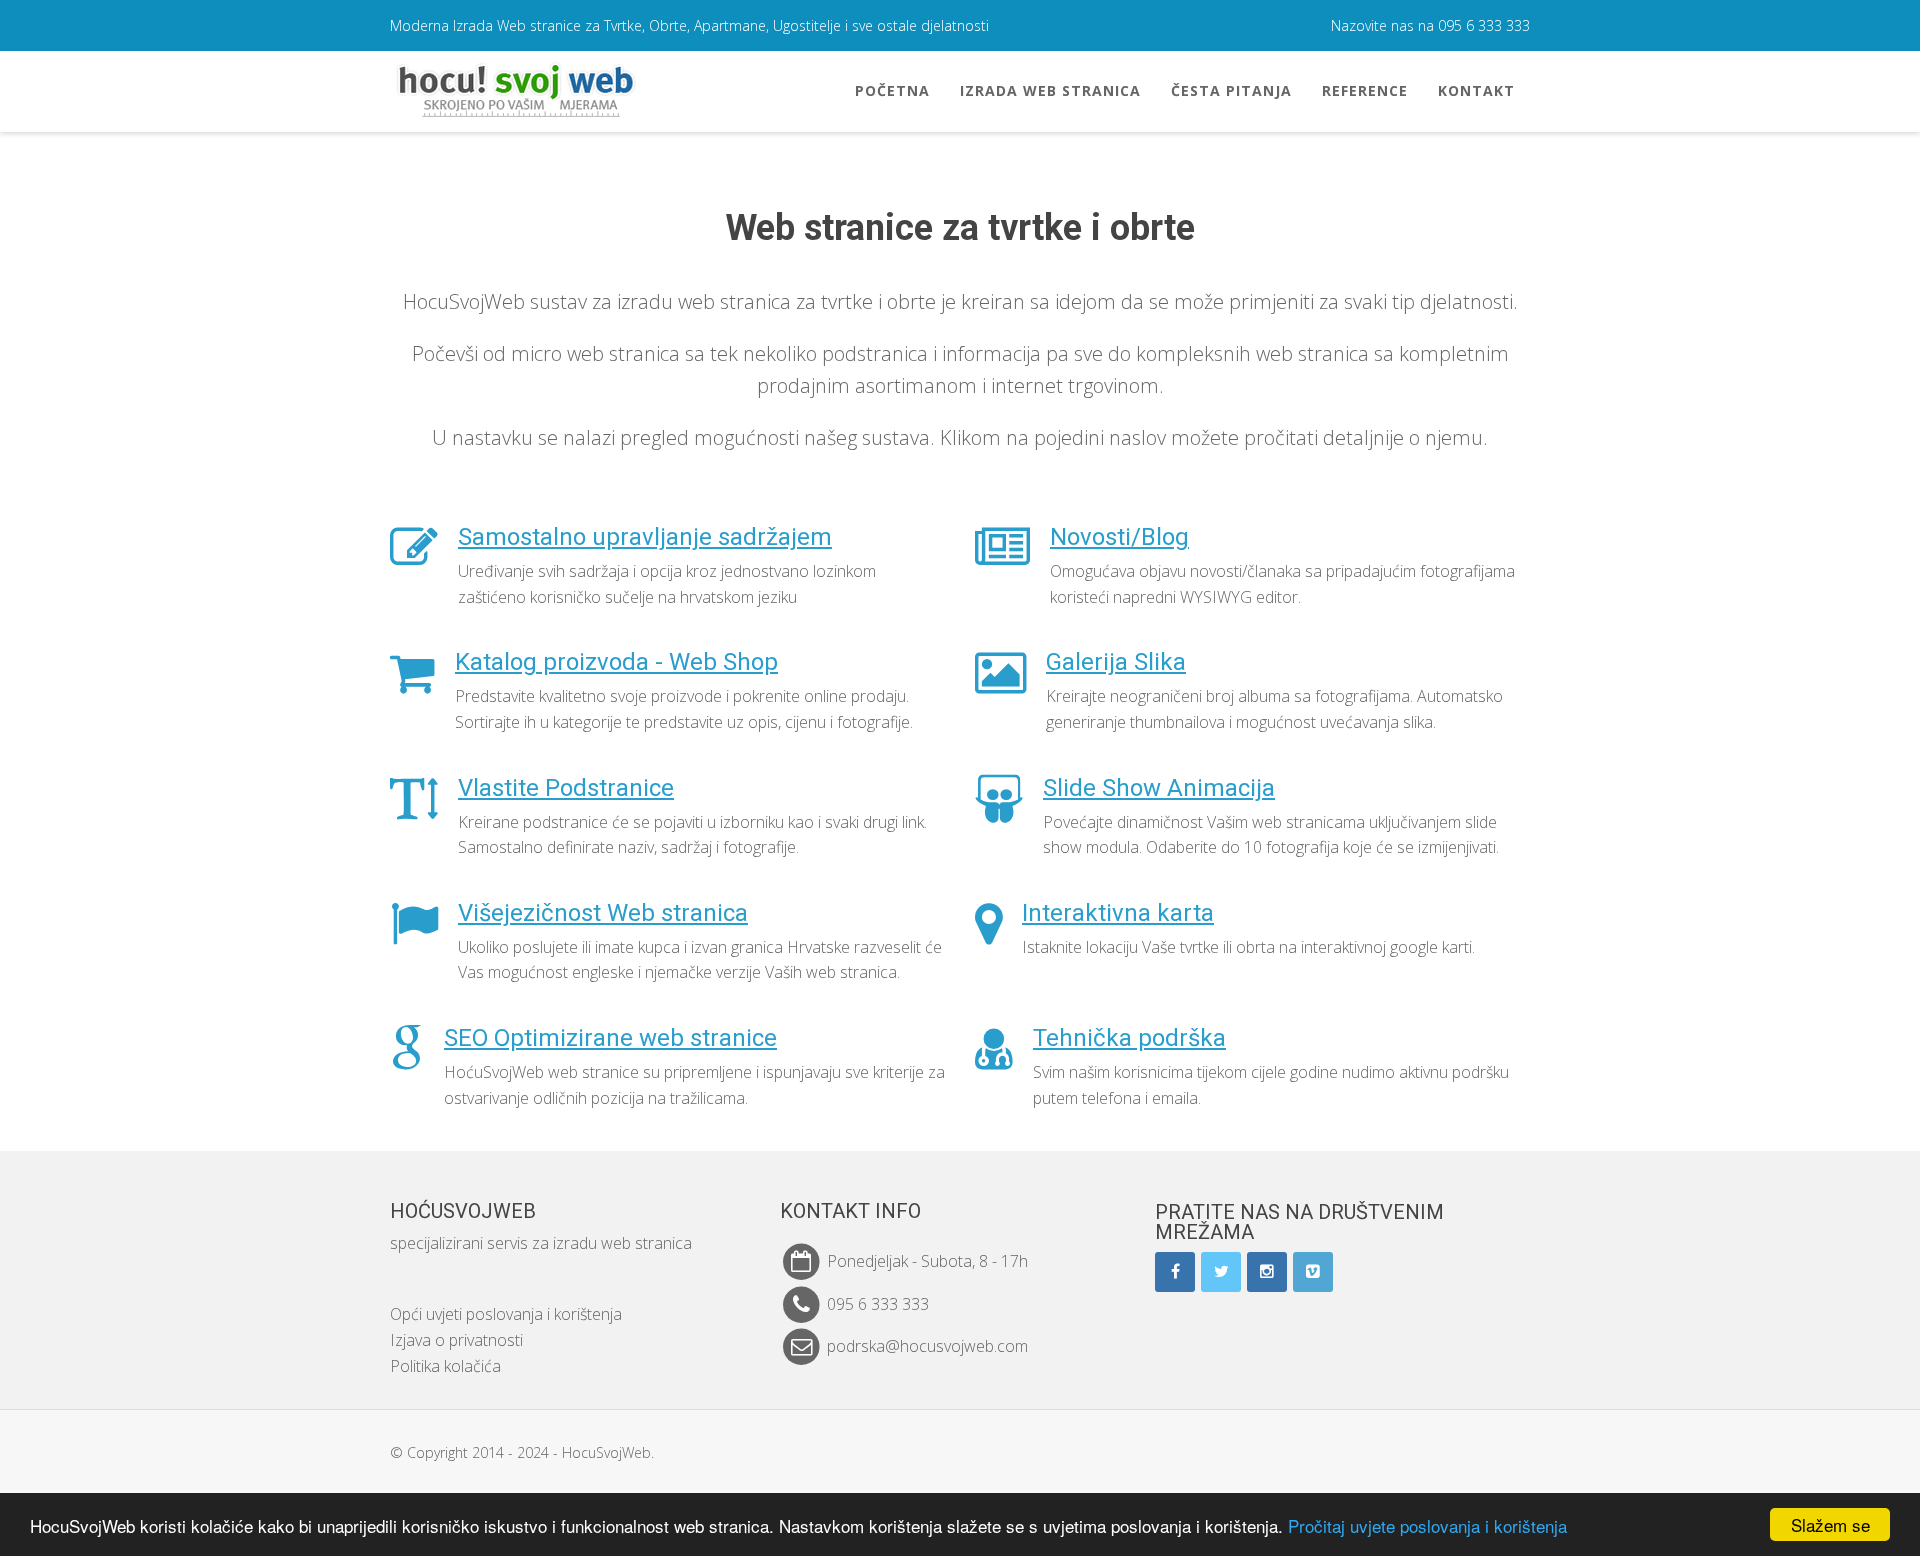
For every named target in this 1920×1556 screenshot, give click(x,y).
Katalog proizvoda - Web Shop (616, 662)
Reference (1365, 90)
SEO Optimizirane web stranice (610, 1038)
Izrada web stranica (1050, 90)
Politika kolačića (445, 1366)
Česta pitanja (1231, 90)
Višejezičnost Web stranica (603, 913)
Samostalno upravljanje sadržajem (645, 537)
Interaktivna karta (1118, 913)
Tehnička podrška (1129, 1038)
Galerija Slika (1116, 662)
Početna (892, 90)
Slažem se (1830, 1524)
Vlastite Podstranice (566, 788)
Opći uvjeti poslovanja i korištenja (506, 1314)
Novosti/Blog (1119, 537)
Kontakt (1476, 90)
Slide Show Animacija (1159, 788)
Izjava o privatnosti (456, 1340)
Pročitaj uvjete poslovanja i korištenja (1427, 1525)
